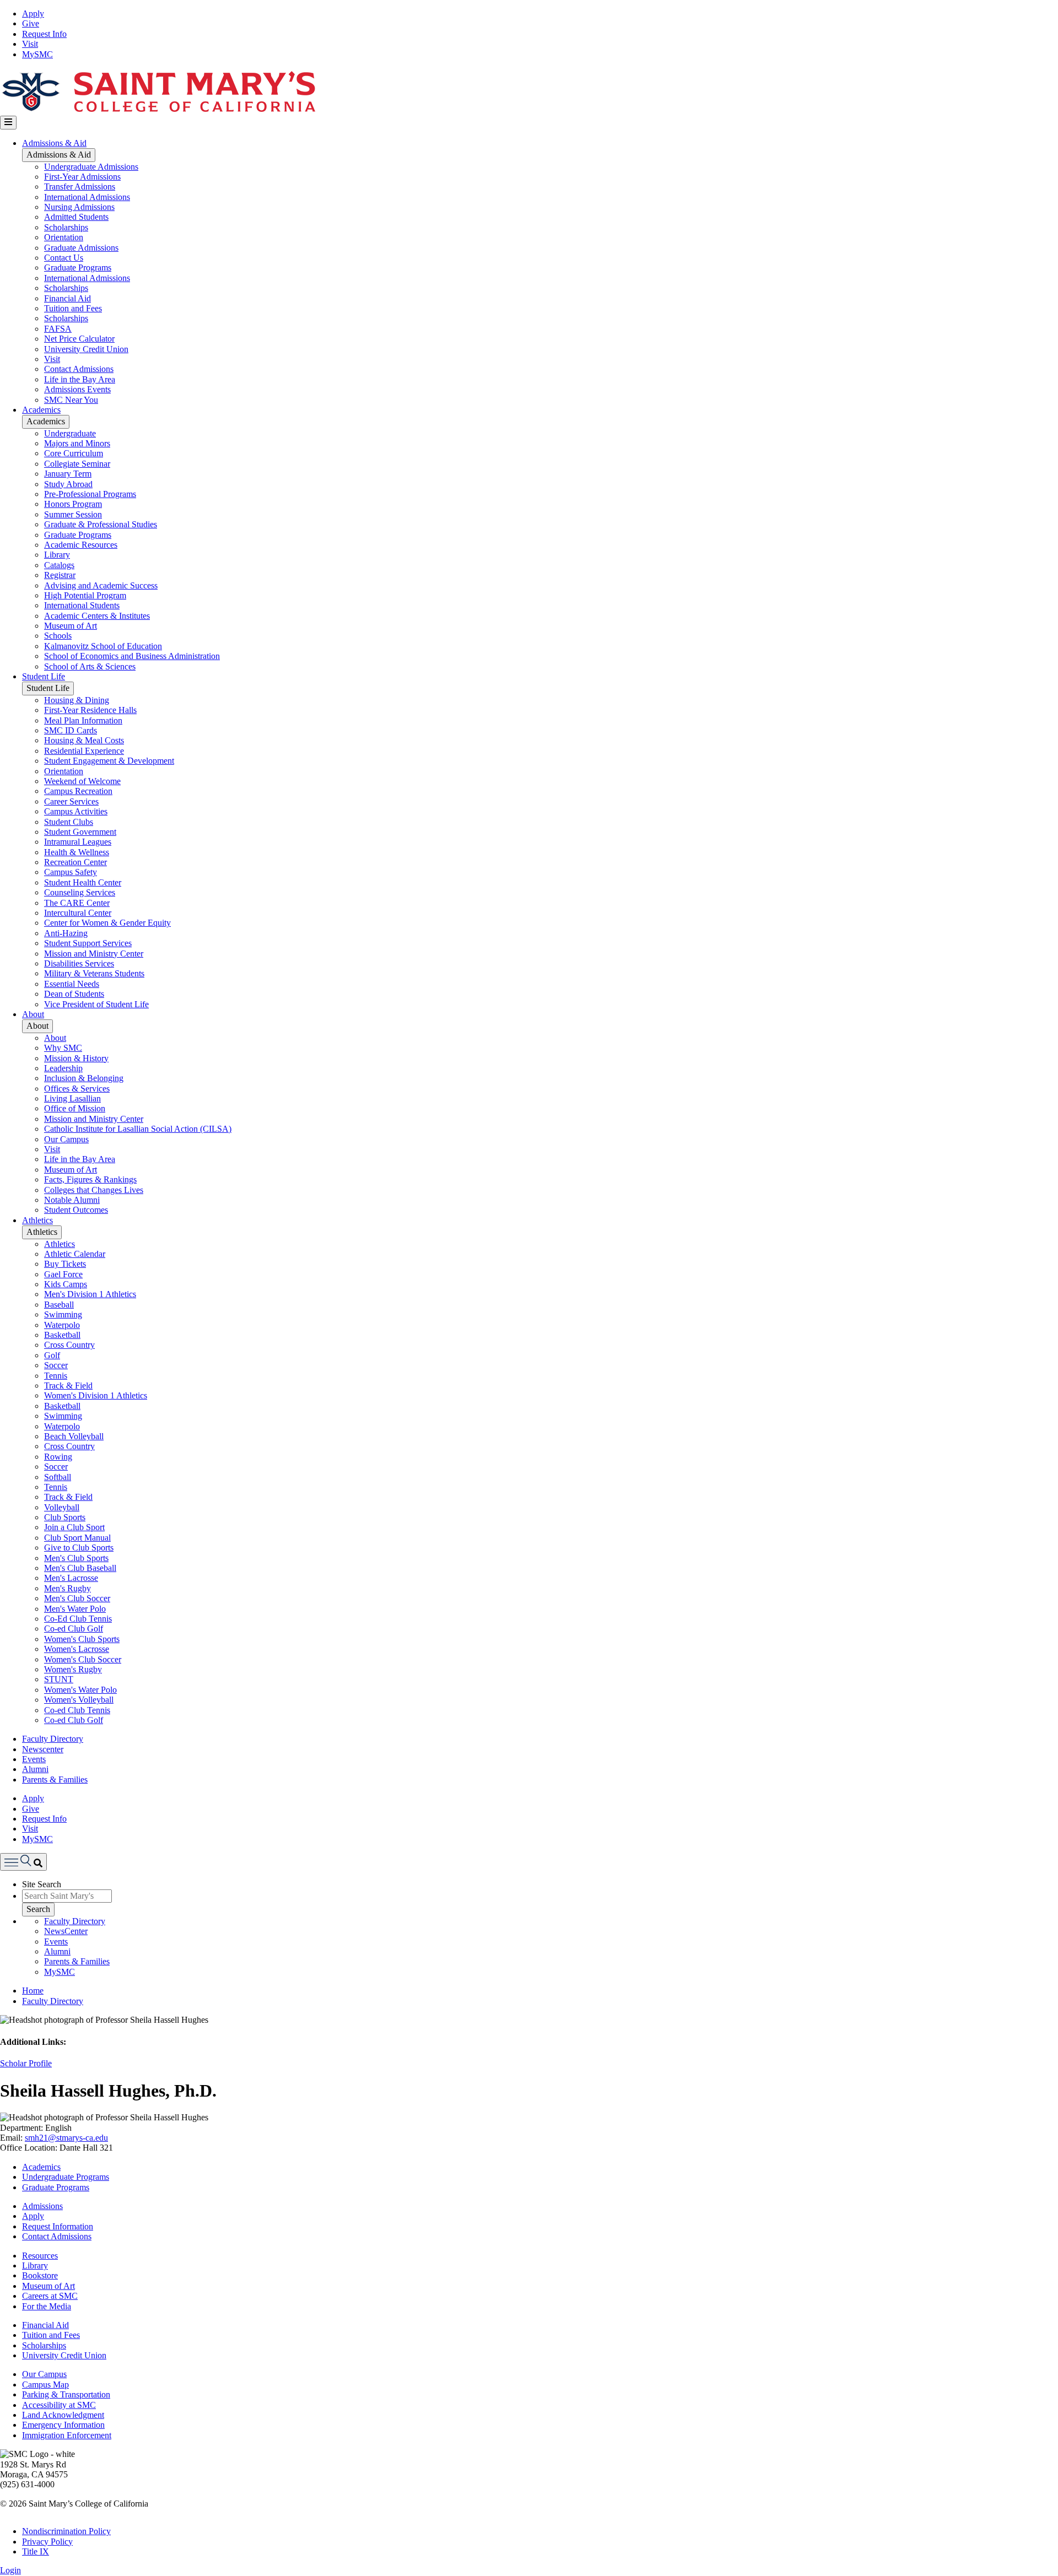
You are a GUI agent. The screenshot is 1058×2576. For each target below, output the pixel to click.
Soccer (56, 1365)
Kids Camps (66, 1284)
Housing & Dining (77, 700)
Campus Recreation (78, 791)
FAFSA (58, 329)
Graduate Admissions (81, 248)
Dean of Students (74, 994)
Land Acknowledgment (63, 2415)
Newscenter (43, 1749)
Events (34, 1759)
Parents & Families (55, 1780)
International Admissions (87, 197)
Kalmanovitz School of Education (103, 646)
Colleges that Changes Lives (94, 1190)
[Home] (158, 110)
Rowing (58, 1457)
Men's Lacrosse (71, 1578)
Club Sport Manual (77, 1538)
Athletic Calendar (75, 1254)
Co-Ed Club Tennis (78, 1619)
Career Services (71, 801)
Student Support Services (88, 943)
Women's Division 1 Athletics (96, 1395)
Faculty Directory (53, 1739)
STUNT (59, 1679)
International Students (82, 605)
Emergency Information (63, 2425)
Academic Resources (81, 545)
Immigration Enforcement (67, 2435)
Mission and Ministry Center (94, 954)
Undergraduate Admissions (91, 167)
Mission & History (76, 1058)
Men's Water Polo (75, 1609)
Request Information (58, 2226)
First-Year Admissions (82, 177)
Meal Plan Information (83, 720)
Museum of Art (71, 626)
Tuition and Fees (73, 308)
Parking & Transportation (66, 2394)
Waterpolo (62, 1325)
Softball (58, 1477)
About (33, 1014)
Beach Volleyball (74, 1436)
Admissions (42, 2206)
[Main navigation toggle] (8, 122)
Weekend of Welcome (82, 781)
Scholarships (66, 227)
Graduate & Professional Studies (101, 524)
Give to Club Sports (79, 1548)
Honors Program (73, 504)
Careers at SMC (50, 2296)
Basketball (62, 1335)
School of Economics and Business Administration (132, 656)
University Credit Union (86, 349)
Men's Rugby (68, 1588)
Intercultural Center (78, 913)
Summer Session (73, 514)
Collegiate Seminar (77, 464)
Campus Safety (71, 872)
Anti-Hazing (66, 933)
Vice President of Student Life (96, 1004)
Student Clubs (69, 822)
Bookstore (40, 2275)
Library (57, 555)
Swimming (63, 1314)
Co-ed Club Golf (74, 1629)
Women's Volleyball (79, 1700)
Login (10, 2570)
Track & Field (68, 1386)
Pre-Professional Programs (90, 494)
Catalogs (59, 565)
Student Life (44, 676)
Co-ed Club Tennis (77, 1710)
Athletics (37, 1220)
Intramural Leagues (78, 842)
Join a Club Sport (74, 1527)
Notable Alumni (72, 1200)
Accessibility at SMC (59, 2405)
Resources (40, 2256)
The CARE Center (77, 903)
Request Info (44, 34)
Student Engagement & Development (109, 761)
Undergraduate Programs (66, 2177)
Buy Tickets (65, 1264)
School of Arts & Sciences (90, 666)
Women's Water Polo (80, 1690)
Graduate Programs (78, 268)
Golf (52, 1355)
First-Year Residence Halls (90, 710)
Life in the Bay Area (80, 379)
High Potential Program (85, 595)
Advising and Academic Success (101, 585)
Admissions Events (77, 389)
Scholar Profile (26, 2063)
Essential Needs (72, 984)
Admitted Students (76, 217)
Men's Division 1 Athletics (90, 1294)
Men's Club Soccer (77, 1598)
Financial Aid (68, 298)
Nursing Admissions (79, 207)
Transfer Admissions (80, 187)
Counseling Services (80, 892)
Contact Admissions (79, 369)
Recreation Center (75, 862)
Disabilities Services (79, 963)
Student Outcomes (76, 1210)
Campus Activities (76, 811)
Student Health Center (83, 882)
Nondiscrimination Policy (66, 2531)
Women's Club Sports (82, 1639)
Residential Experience (84, 751)
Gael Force (63, 1274)
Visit (30, 44)
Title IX (36, 2551)
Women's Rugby (73, 1669)
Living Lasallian (72, 1098)
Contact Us (64, 258)
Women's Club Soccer (83, 1659)
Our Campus (66, 1139)
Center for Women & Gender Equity (107, 923)
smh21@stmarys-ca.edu (66, 2138)
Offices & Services (77, 1089)
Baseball (59, 1305)
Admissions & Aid (54, 143)
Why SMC (63, 1048)
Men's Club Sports (76, 1558)
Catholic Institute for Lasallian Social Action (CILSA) (138, 1129)
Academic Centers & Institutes (97, 616)
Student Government (80, 832)
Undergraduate (70, 433)
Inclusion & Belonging (84, 1078)
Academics (41, 410)
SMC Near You (71, 400)
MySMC (37, 54)
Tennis (56, 1376)
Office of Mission (75, 1108)
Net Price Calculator (79, 339)
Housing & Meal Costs (84, 740)
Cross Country (69, 1345)
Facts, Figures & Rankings (90, 1179)
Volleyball (62, 1507)
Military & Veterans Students (94, 973)
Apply (33, 13)
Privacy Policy (47, 2542)
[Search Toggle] (23, 1862)
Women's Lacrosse (77, 1649)
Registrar (60, 575)
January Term (68, 474)
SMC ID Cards (71, 730)
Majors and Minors (77, 443)
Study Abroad (68, 484)
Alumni (35, 1769)
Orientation (64, 237)
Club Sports (65, 1517)
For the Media (47, 2306)
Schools (58, 636)
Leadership (63, 1068)
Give (31, 23)
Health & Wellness (77, 852)
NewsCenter (66, 1931)
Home (33, 1991)
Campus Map (45, 2385)
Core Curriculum (74, 453)
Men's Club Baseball (80, 1568)
